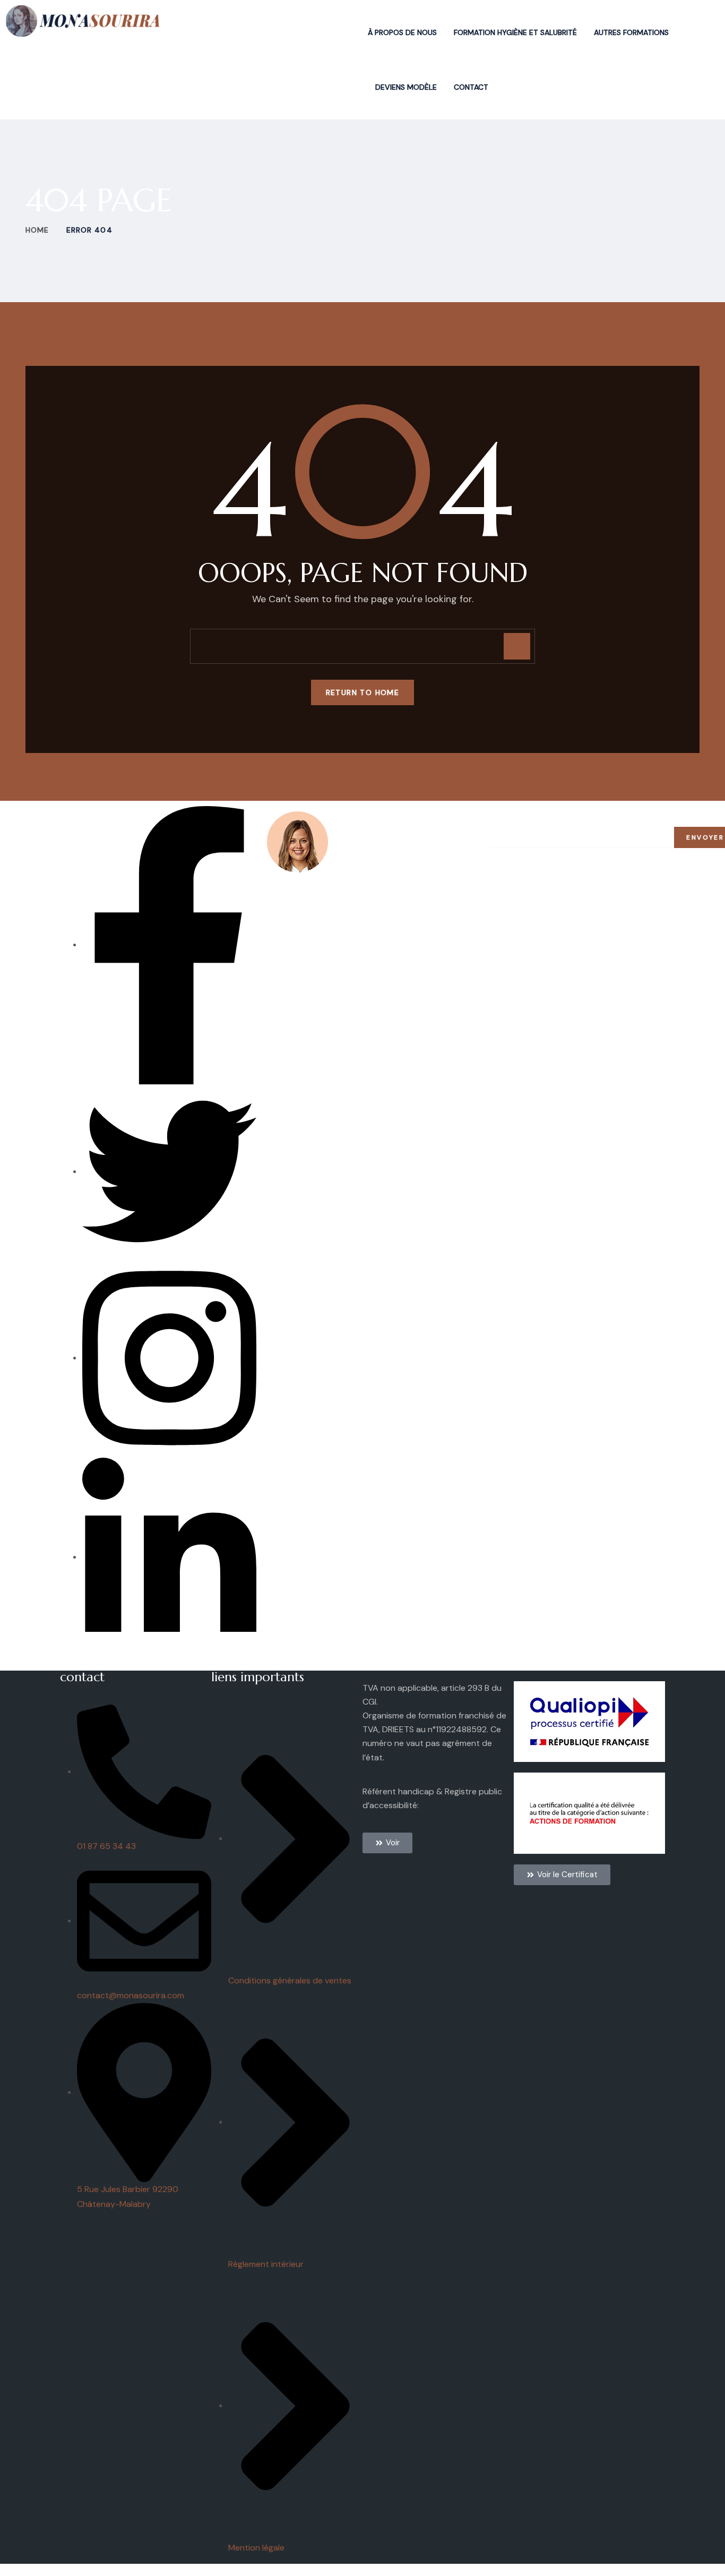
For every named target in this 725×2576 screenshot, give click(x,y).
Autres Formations (631, 32)
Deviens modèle (406, 87)
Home (37, 230)
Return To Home (363, 692)
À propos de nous (402, 32)
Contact (471, 87)
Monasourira (146, 2570)
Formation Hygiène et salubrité (515, 32)
